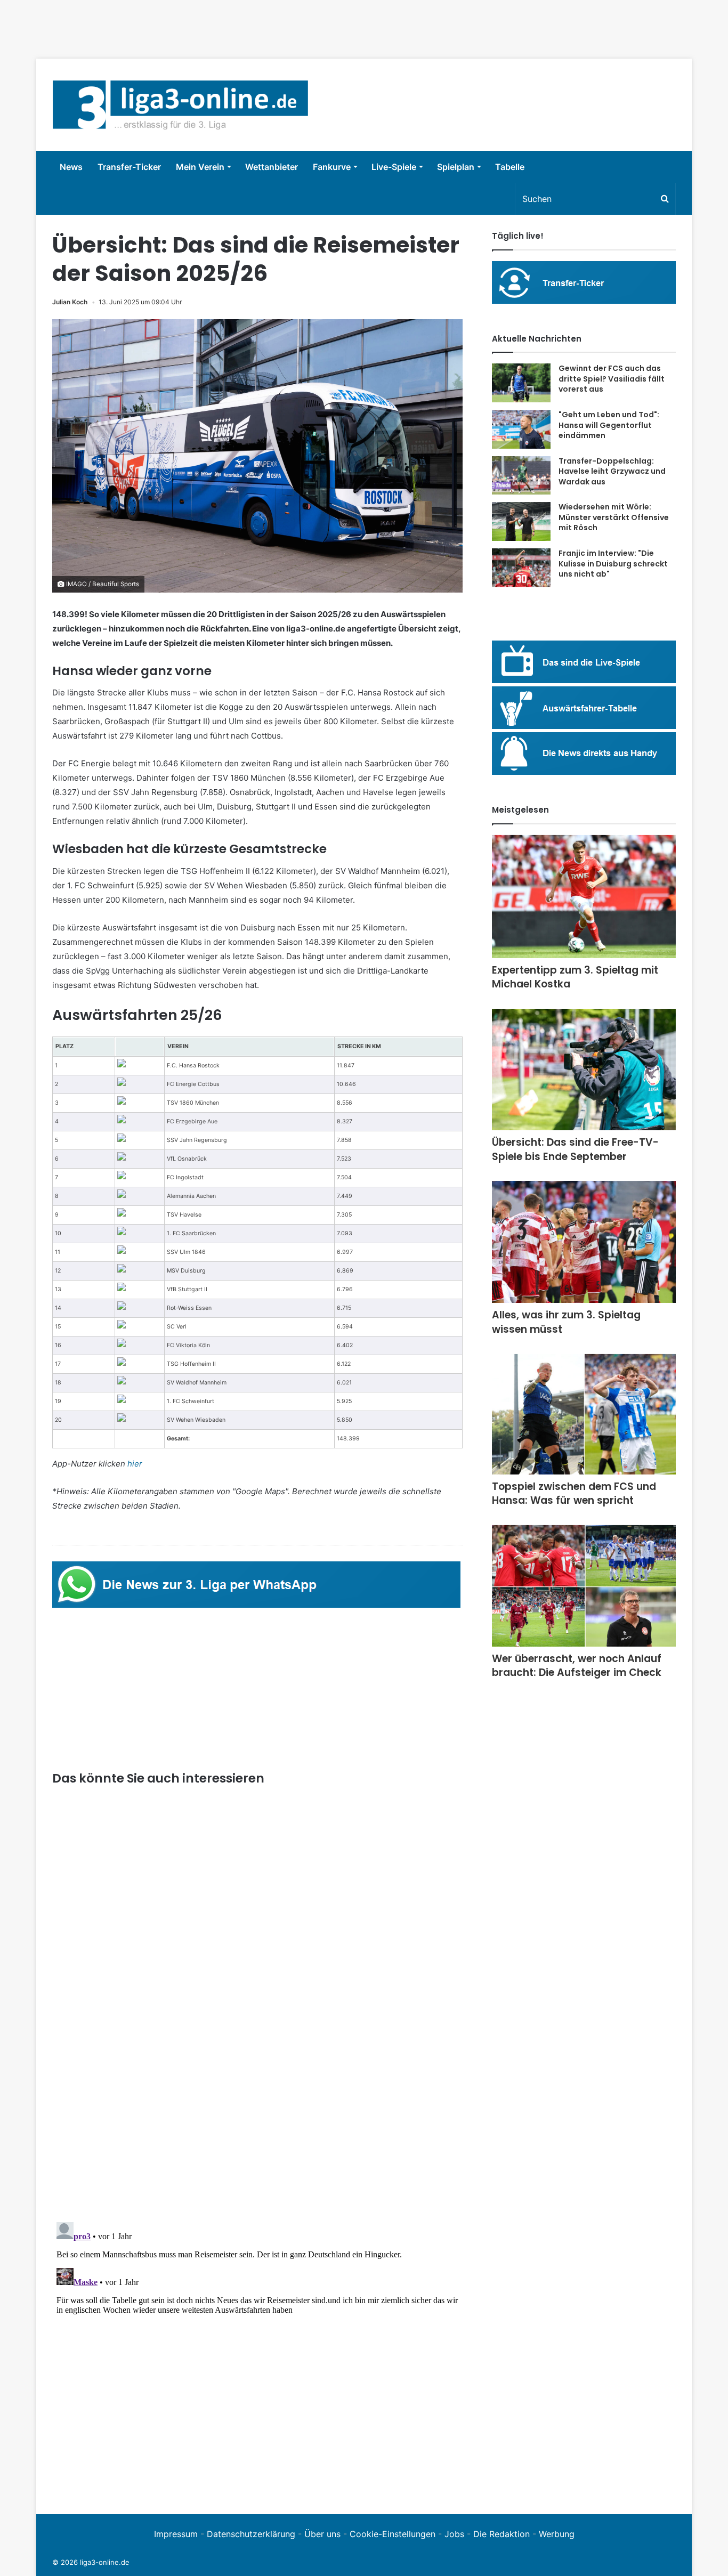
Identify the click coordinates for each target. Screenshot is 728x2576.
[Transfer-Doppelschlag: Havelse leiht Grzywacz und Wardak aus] (521, 476)
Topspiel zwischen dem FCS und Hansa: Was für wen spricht (574, 1494)
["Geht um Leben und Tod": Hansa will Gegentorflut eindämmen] (521, 429)
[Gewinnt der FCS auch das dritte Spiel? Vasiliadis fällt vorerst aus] (521, 383)
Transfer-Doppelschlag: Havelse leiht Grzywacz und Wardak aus (612, 471)
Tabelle (510, 167)
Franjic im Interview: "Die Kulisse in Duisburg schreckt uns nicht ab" (613, 564)
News (71, 167)
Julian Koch (70, 302)
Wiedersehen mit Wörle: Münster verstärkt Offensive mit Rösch (614, 517)
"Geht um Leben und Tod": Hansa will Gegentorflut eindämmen (609, 425)
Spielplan (456, 167)
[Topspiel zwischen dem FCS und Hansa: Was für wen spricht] (584, 1414)
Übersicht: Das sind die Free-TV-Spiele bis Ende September (575, 1149)
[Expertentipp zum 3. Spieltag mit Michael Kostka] (584, 897)
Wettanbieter (272, 167)
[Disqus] (257, 2351)
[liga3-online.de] (180, 105)
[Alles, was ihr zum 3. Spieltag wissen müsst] (584, 1242)
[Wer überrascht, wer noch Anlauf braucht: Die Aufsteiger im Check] (584, 1586)
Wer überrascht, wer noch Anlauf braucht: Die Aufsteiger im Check (577, 1666)
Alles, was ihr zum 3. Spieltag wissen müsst (566, 1322)
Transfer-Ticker (129, 167)
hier (135, 1464)
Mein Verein (200, 167)
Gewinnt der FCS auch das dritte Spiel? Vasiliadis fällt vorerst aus (612, 379)
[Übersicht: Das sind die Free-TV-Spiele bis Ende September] (584, 1070)
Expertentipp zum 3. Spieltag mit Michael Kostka (575, 977)
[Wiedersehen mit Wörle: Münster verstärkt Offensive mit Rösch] (521, 521)
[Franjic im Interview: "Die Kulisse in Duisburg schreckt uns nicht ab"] (521, 568)
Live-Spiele (394, 167)
